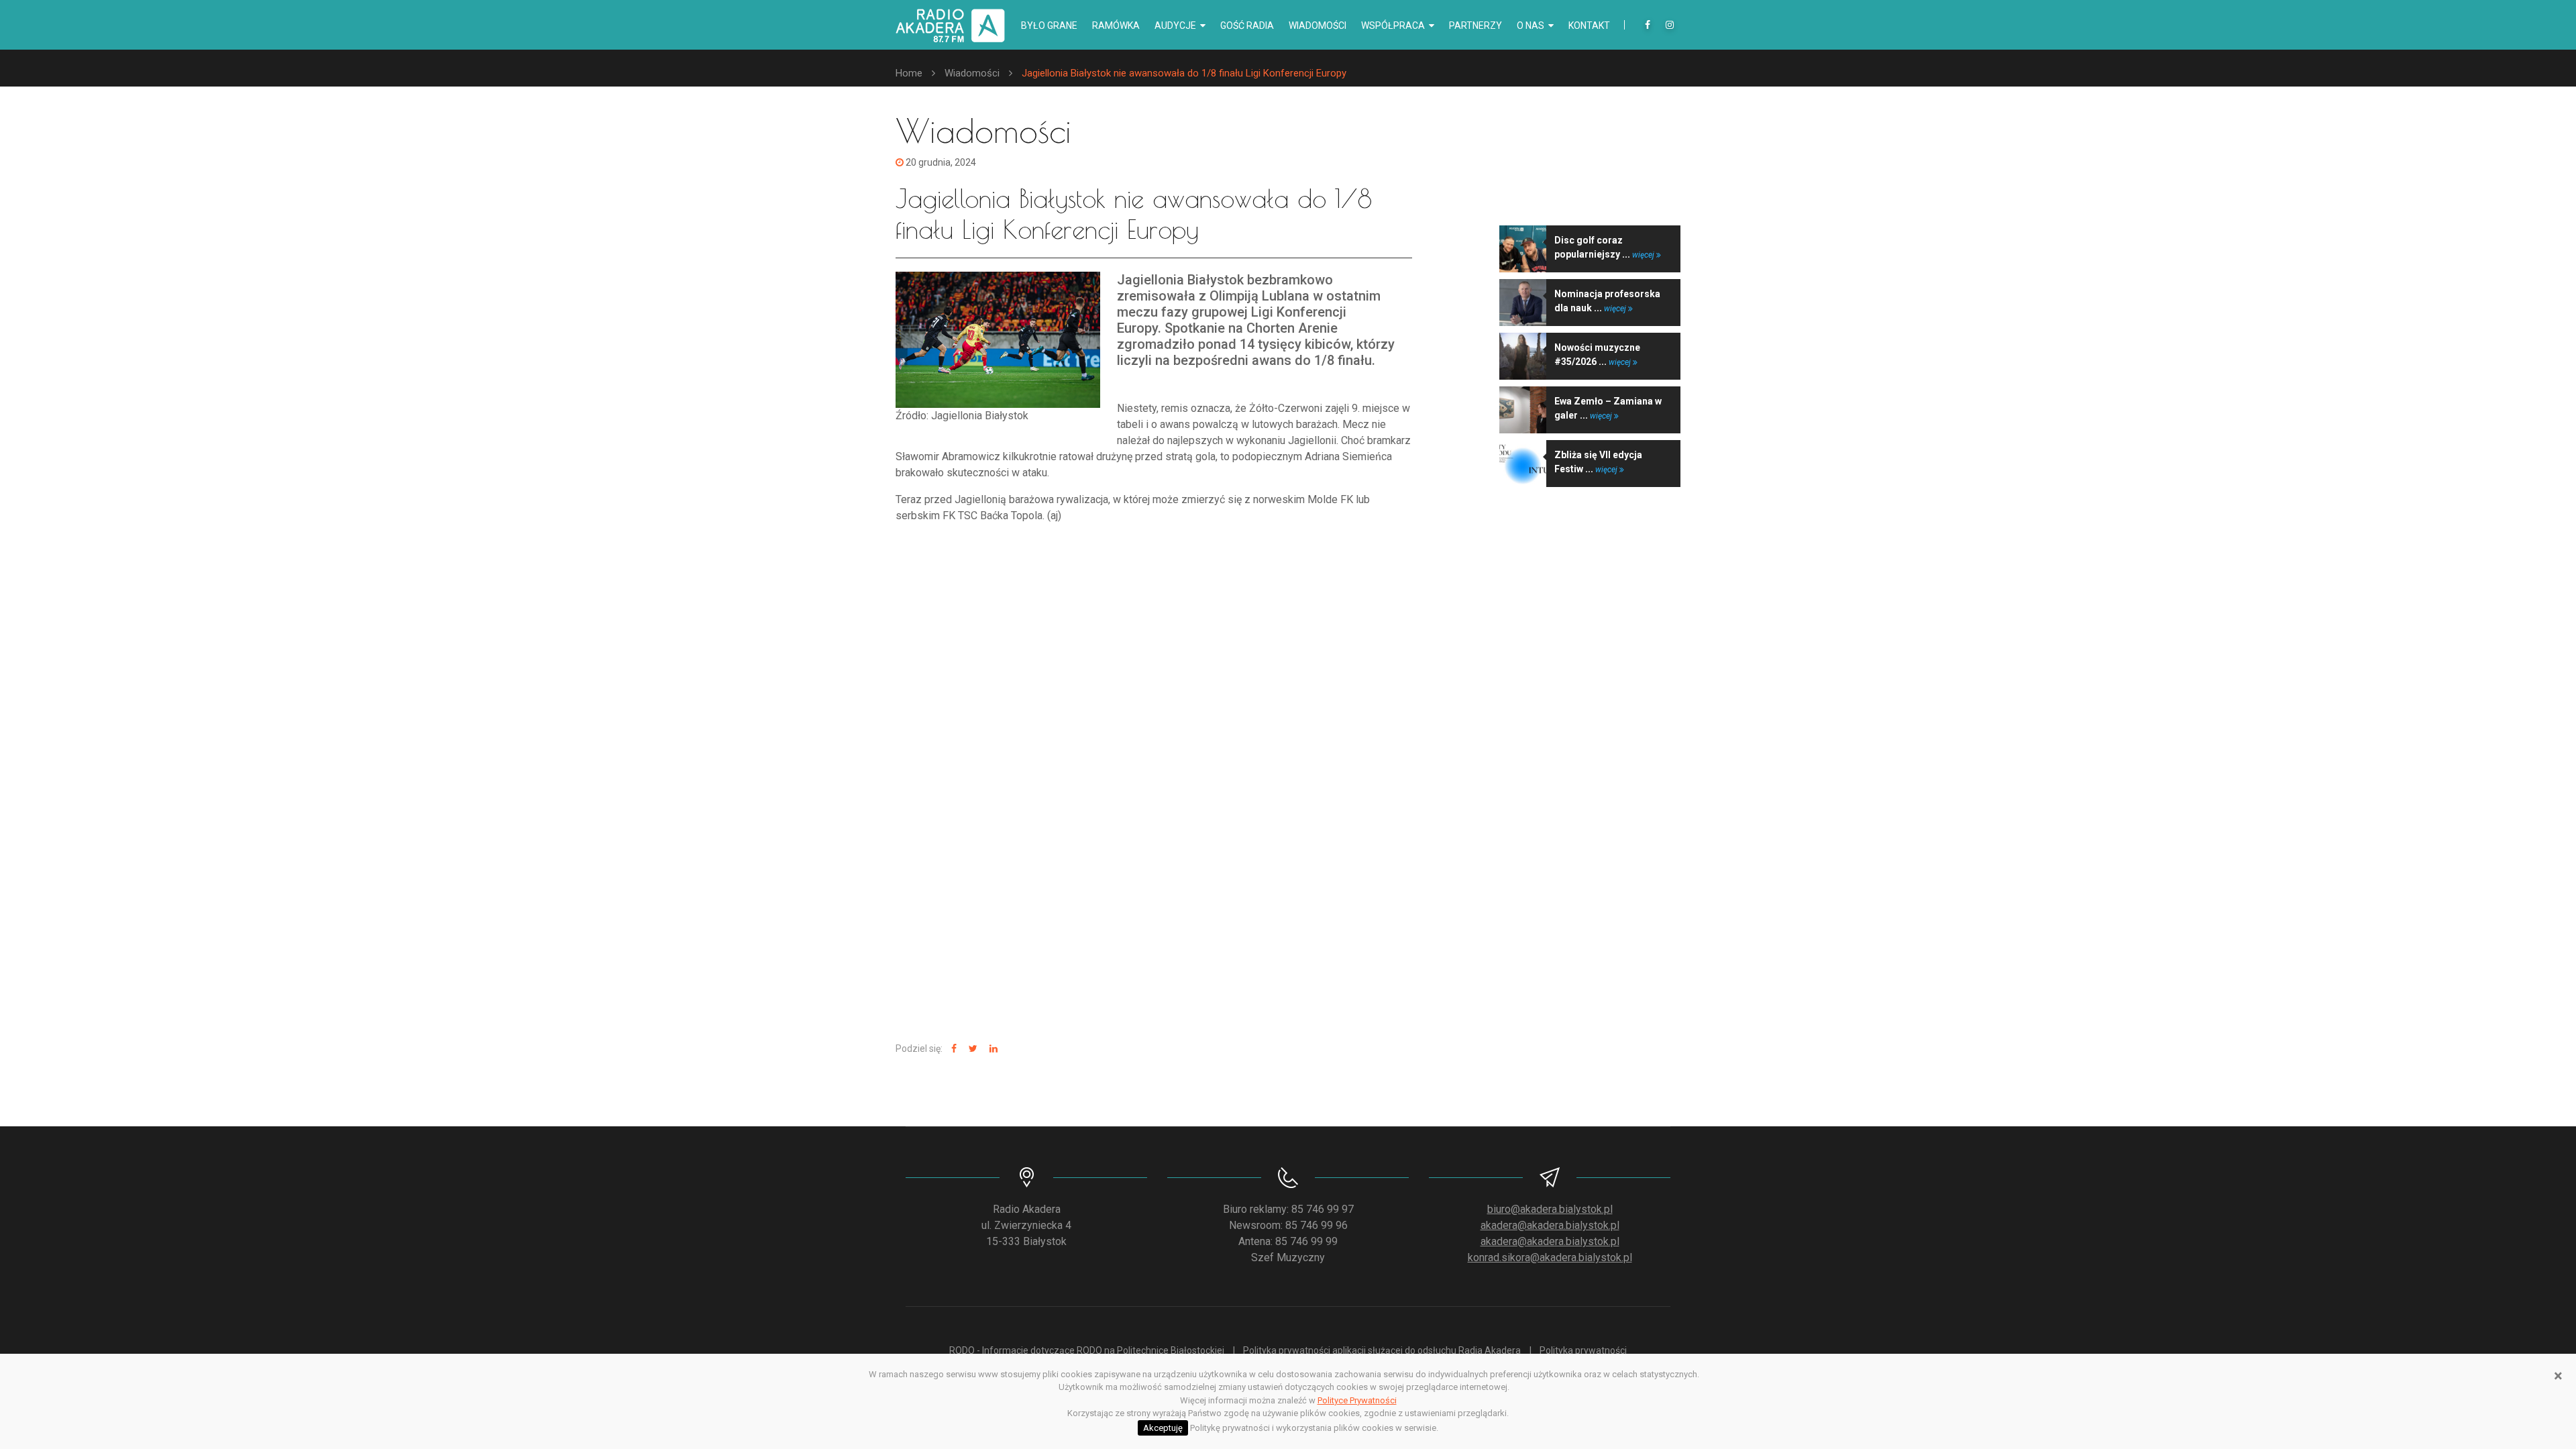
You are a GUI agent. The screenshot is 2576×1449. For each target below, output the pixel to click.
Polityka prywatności (1583, 1350)
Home (909, 73)
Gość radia (1247, 25)
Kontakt (1589, 25)
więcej (1644, 255)
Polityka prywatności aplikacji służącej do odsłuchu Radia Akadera (1382, 1350)
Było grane (1049, 25)
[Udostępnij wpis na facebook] (952, 1049)
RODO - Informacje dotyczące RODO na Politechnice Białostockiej (1087, 1350)
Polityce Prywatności (1357, 1400)
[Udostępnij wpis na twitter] (971, 1049)
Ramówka (1116, 25)
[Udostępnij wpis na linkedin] (992, 1049)
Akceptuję (1163, 1428)
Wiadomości (1318, 25)
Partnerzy (1475, 25)
